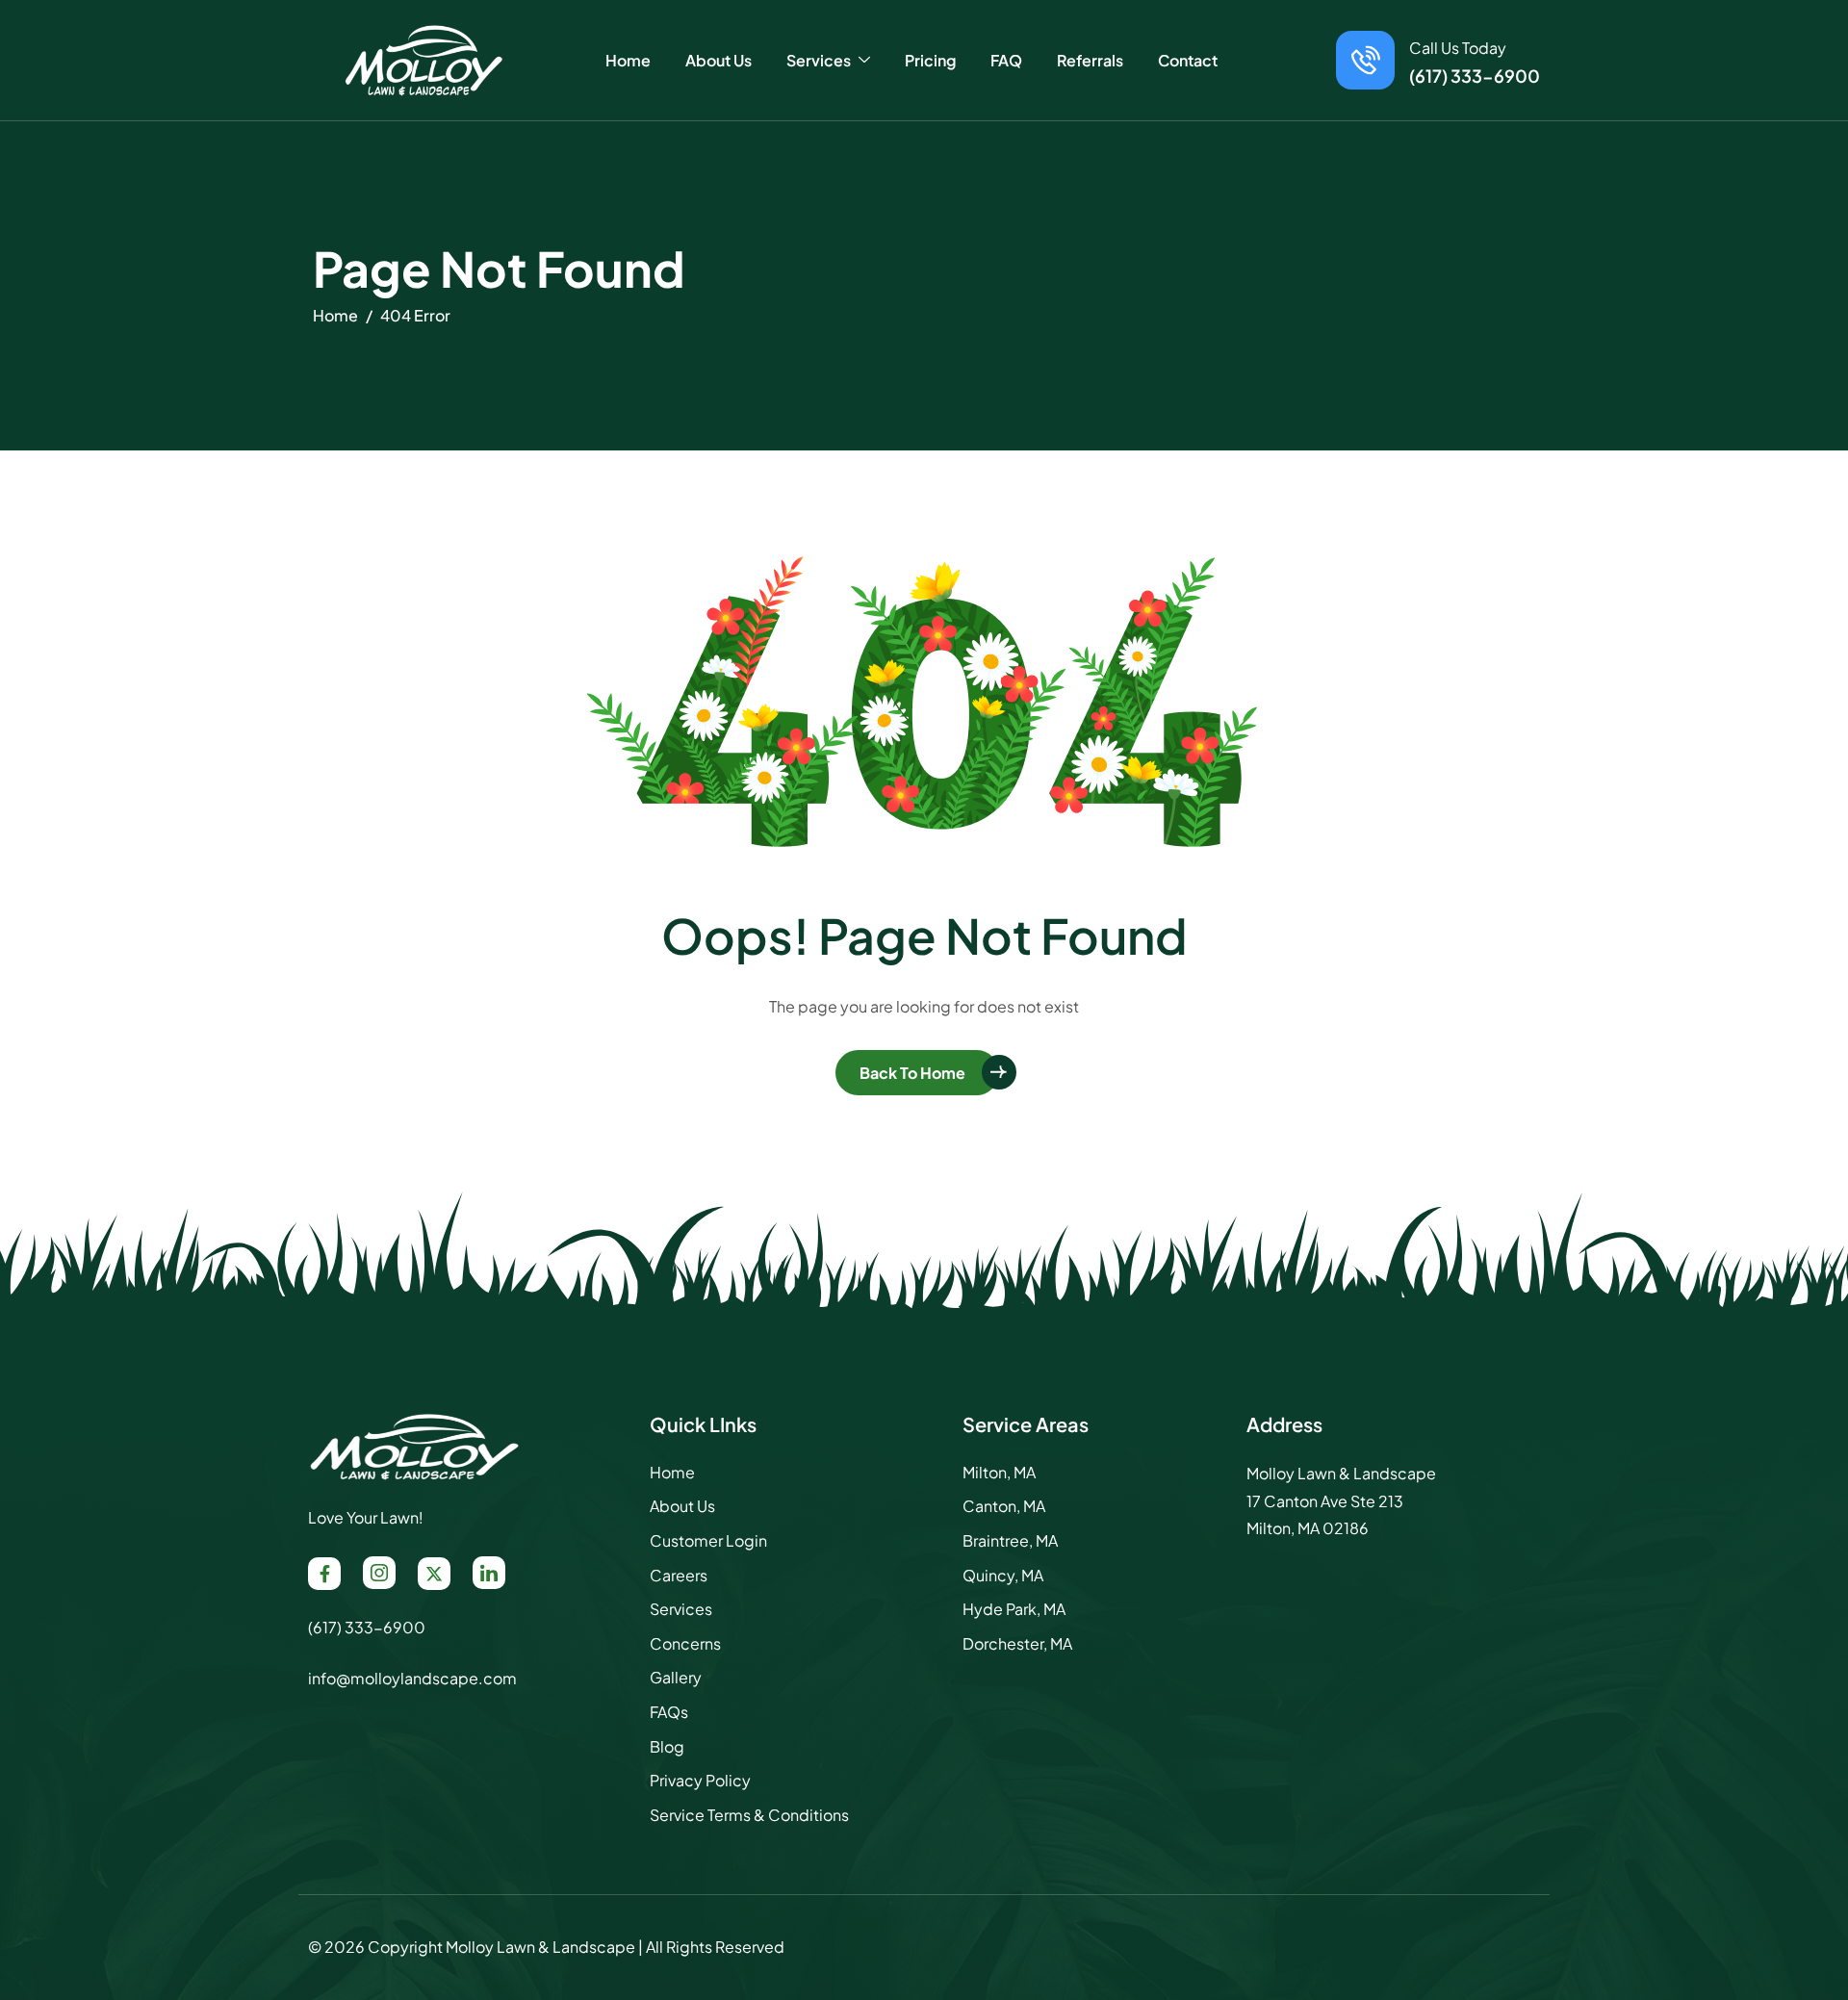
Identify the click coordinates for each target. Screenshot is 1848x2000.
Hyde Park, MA (1014, 1609)
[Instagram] (379, 1573)
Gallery (676, 1677)
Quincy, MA (1003, 1575)
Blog (667, 1746)
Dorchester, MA (1017, 1643)
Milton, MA (999, 1472)
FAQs (669, 1712)
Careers (679, 1575)
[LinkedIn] (489, 1573)
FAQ (1006, 60)
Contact (1188, 60)
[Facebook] (324, 1574)
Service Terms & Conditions (749, 1815)
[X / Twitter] (434, 1574)
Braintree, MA (1010, 1540)
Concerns (685, 1643)
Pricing (930, 60)
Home (628, 60)
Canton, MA (1004, 1506)
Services (681, 1609)
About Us (719, 60)
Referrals (1090, 60)
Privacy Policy (700, 1780)
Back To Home (912, 1073)
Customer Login (708, 1540)
